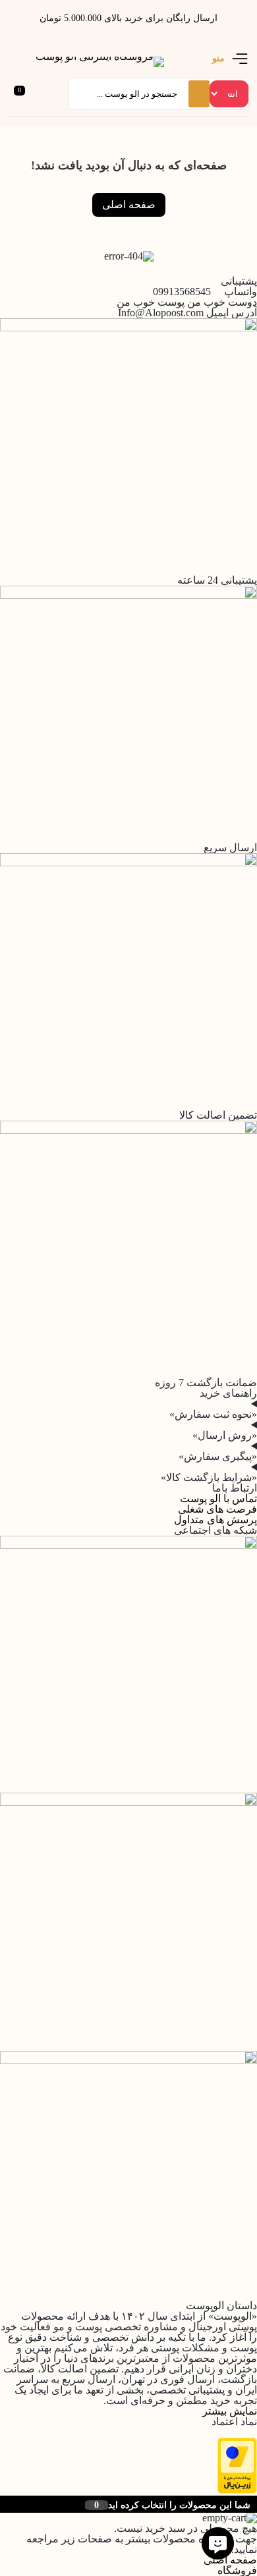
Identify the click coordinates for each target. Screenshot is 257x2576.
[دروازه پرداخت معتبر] (237, 2490)
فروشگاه (237, 2570)
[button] (230, 2411)
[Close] (3, 2504)
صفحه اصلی (129, 205)
